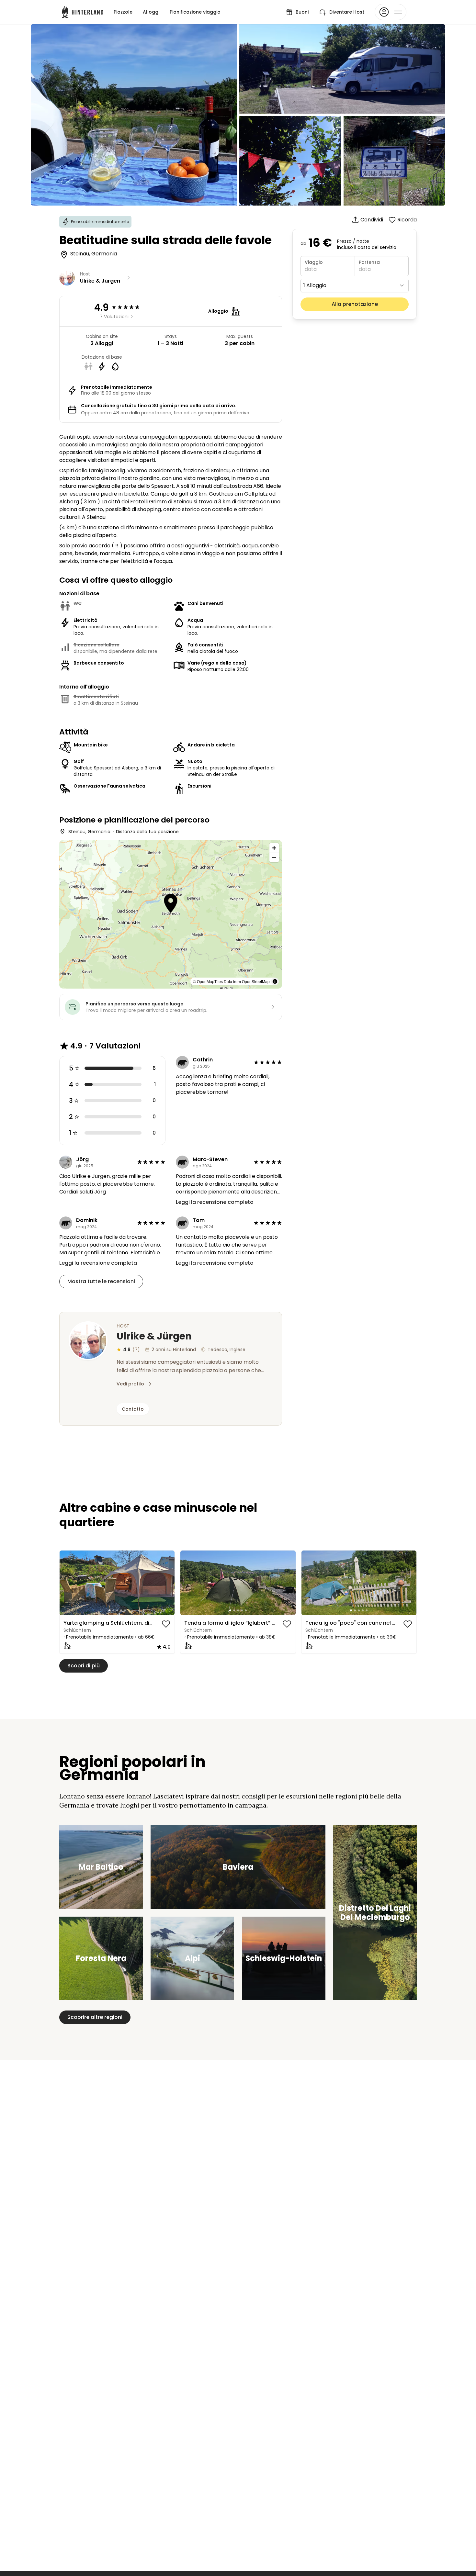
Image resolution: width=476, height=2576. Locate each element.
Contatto (133, 1409)
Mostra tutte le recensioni (101, 1281)
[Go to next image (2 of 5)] (167, 1583)
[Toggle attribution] (275, 981)
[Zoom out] (274, 857)
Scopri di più (84, 1666)
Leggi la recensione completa (215, 1202)
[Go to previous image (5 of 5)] (67, 1583)
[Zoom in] (274, 848)
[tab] (109, 1610)
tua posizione (164, 832)
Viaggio (314, 262)
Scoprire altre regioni (95, 2017)
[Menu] (391, 12)
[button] (170, 904)
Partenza (369, 262)
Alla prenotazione (355, 304)
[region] (117, 1583)
